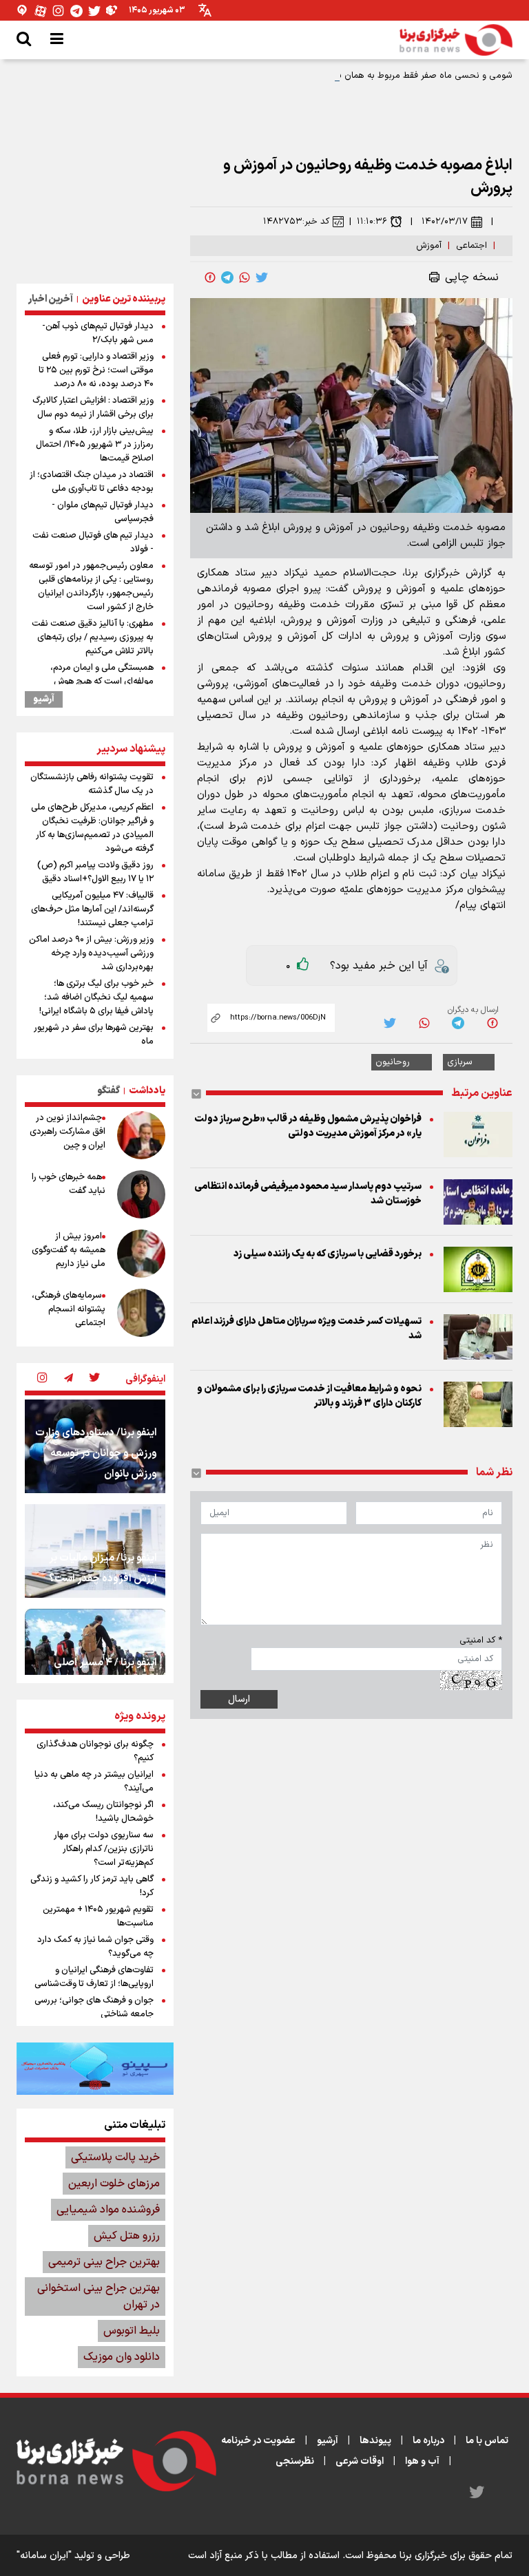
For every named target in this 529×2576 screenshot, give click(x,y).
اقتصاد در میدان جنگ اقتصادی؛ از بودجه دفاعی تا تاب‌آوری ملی (92, 482)
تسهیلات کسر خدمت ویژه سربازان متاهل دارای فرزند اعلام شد (307, 1329)
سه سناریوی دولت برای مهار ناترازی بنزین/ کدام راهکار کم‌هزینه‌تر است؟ (104, 1849)
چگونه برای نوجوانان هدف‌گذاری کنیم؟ (95, 1751)
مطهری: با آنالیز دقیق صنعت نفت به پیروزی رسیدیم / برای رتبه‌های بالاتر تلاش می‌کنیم (93, 637)
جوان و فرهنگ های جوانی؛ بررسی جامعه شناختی (94, 2007)
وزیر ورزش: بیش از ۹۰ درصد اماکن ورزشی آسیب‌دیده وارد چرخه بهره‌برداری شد (91, 953)
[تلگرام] (76, 11)
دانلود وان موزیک (122, 2357)
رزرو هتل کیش (127, 2236)
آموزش (429, 246)
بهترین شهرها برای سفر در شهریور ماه (94, 1035)
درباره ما (428, 2441)
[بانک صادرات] (95, 2069)
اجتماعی (471, 246)
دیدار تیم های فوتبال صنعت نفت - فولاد (93, 542)
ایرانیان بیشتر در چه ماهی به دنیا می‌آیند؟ (94, 1782)
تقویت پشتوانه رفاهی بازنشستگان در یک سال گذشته (92, 784)
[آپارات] (41, 11)
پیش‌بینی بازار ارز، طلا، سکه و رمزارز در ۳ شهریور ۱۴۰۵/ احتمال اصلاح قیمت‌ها (95, 445)
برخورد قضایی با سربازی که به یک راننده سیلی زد (328, 1254)
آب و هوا (422, 2461)
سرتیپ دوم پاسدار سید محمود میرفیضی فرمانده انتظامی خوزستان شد (308, 1194)
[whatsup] (245, 277)
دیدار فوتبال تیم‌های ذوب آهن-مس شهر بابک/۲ (98, 333)
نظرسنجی (295, 2461)
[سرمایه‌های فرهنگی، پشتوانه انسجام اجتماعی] (141, 1313)
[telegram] (227, 277)
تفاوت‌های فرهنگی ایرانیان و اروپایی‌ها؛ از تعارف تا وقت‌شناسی (94, 1977)
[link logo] (456, 40)
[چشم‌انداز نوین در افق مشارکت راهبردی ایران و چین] (141, 1135)
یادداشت (147, 1091)
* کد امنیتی (481, 1640)
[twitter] (262, 277)
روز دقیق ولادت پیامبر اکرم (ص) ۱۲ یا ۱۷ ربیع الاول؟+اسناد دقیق (95, 872)
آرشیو (44, 699)
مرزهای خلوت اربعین (114, 2184)
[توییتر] (94, 11)
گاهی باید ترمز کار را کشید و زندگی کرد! (92, 1886)
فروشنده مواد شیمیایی (108, 2210)
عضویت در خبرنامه (258, 2441)
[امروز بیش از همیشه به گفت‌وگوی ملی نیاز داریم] (141, 1254)
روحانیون (393, 1062)
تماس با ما (487, 2441)
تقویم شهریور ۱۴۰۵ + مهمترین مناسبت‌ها (98, 1917)
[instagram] (42, 1379)
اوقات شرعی (360, 2461)
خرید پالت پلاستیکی (115, 2157)
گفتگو (108, 1091)
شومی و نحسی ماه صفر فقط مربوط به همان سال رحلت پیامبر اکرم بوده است (367, 76)
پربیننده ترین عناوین (124, 299)
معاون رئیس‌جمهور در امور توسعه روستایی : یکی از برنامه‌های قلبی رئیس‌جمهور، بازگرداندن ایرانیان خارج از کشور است (91, 587)
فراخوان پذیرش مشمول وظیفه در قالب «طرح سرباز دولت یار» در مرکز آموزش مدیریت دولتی (308, 1126)
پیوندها (375, 2441)
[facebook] (210, 277)
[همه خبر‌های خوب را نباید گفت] (141, 1194)
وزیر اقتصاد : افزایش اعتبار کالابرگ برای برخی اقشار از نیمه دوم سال (93, 408)
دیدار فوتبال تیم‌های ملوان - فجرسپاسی (103, 512)
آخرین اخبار (51, 299)
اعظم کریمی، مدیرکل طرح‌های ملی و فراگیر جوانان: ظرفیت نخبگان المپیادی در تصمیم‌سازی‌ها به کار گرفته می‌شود (92, 828)
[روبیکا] (112, 11)
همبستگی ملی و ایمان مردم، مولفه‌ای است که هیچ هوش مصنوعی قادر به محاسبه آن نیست (91, 682)
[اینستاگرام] (59, 11)
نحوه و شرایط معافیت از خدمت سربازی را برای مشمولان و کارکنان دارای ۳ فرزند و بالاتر (309, 1396)
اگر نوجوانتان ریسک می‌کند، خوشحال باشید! (103, 1812)
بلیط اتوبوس (132, 2331)
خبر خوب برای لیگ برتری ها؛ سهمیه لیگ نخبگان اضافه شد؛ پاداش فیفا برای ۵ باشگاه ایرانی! (96, 997)
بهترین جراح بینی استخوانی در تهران (98, 2297)
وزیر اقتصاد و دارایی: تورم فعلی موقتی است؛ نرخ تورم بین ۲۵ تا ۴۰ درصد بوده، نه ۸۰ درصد (96, 370)
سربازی (460, 1062)
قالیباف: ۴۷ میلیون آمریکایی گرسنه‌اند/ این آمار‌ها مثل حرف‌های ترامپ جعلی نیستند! (92, 909)
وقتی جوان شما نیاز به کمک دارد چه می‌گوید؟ (95, 1947)
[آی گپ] (23, 11)
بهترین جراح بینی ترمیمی (104, 2262)
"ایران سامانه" (44, 2556)
